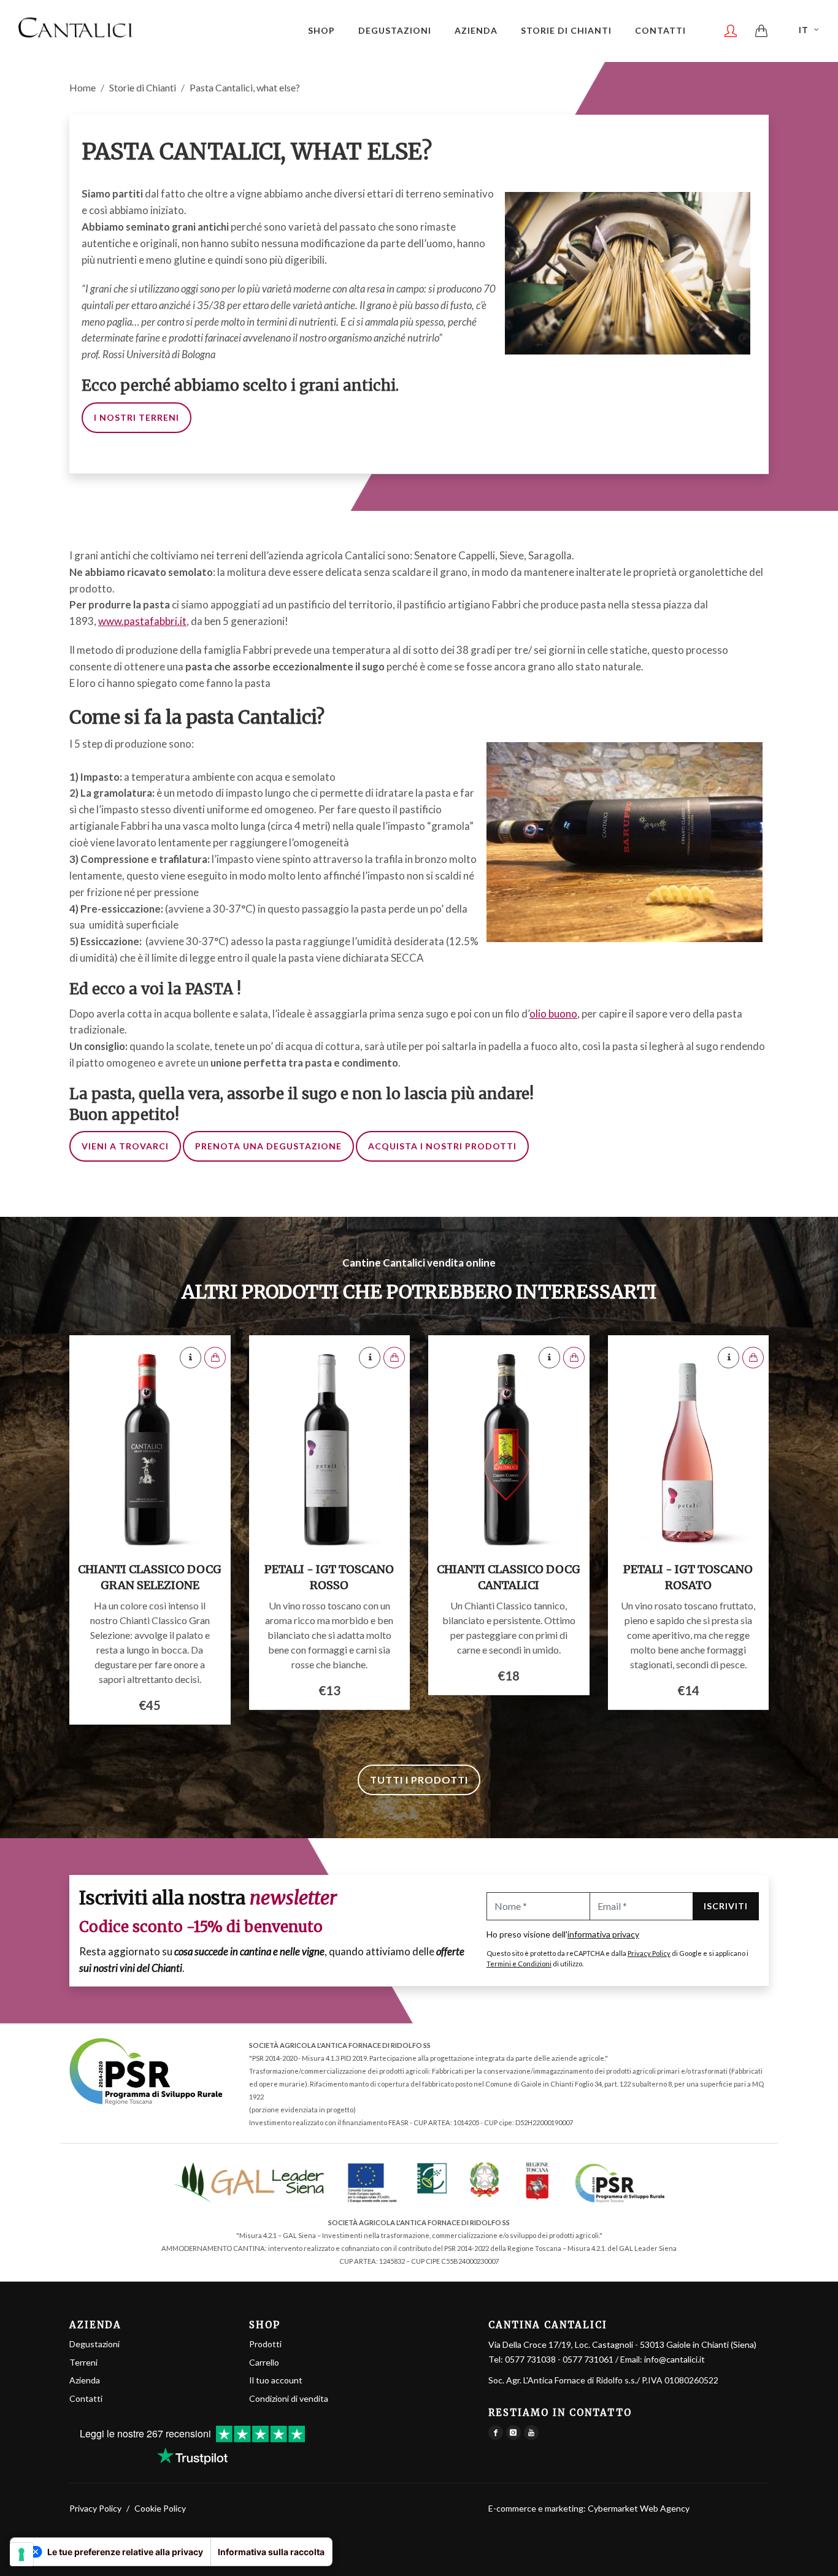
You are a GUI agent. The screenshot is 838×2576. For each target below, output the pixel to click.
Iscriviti (726, 1906)
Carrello (264, 2362)
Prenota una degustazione (268, 1146)
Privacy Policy (649, 1953)
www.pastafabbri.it (142, 621)
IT (804, 30)
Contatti (86, 2398)
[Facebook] (496, 2432)
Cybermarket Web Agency (639, 2508)
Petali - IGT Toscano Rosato (688, 1577)
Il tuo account (276, 2380)
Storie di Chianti (143, 87)
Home (83, 87)
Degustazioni (94, 2344)
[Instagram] (513, 2432)
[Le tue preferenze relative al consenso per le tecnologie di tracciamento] (21, 2555)
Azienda (85, 2380)
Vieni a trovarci (125, 1146)
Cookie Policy (160, 2508)
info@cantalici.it (675, 2359)
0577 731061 (588, 2359)
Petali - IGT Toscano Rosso (329, 1577)
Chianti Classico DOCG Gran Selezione (150, 1577)
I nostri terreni (136, 417)
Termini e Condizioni (519, 1964)
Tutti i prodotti (419, 1780)
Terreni (83, 2362)
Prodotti (265, 2344)
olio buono (553, 1014)
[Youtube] (531, 2432)
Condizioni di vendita (289, 2398)
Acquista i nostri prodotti (442, 1146)
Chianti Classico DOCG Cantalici (509, 1577)
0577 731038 (530, 2359)
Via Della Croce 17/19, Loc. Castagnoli (622, 2344)
